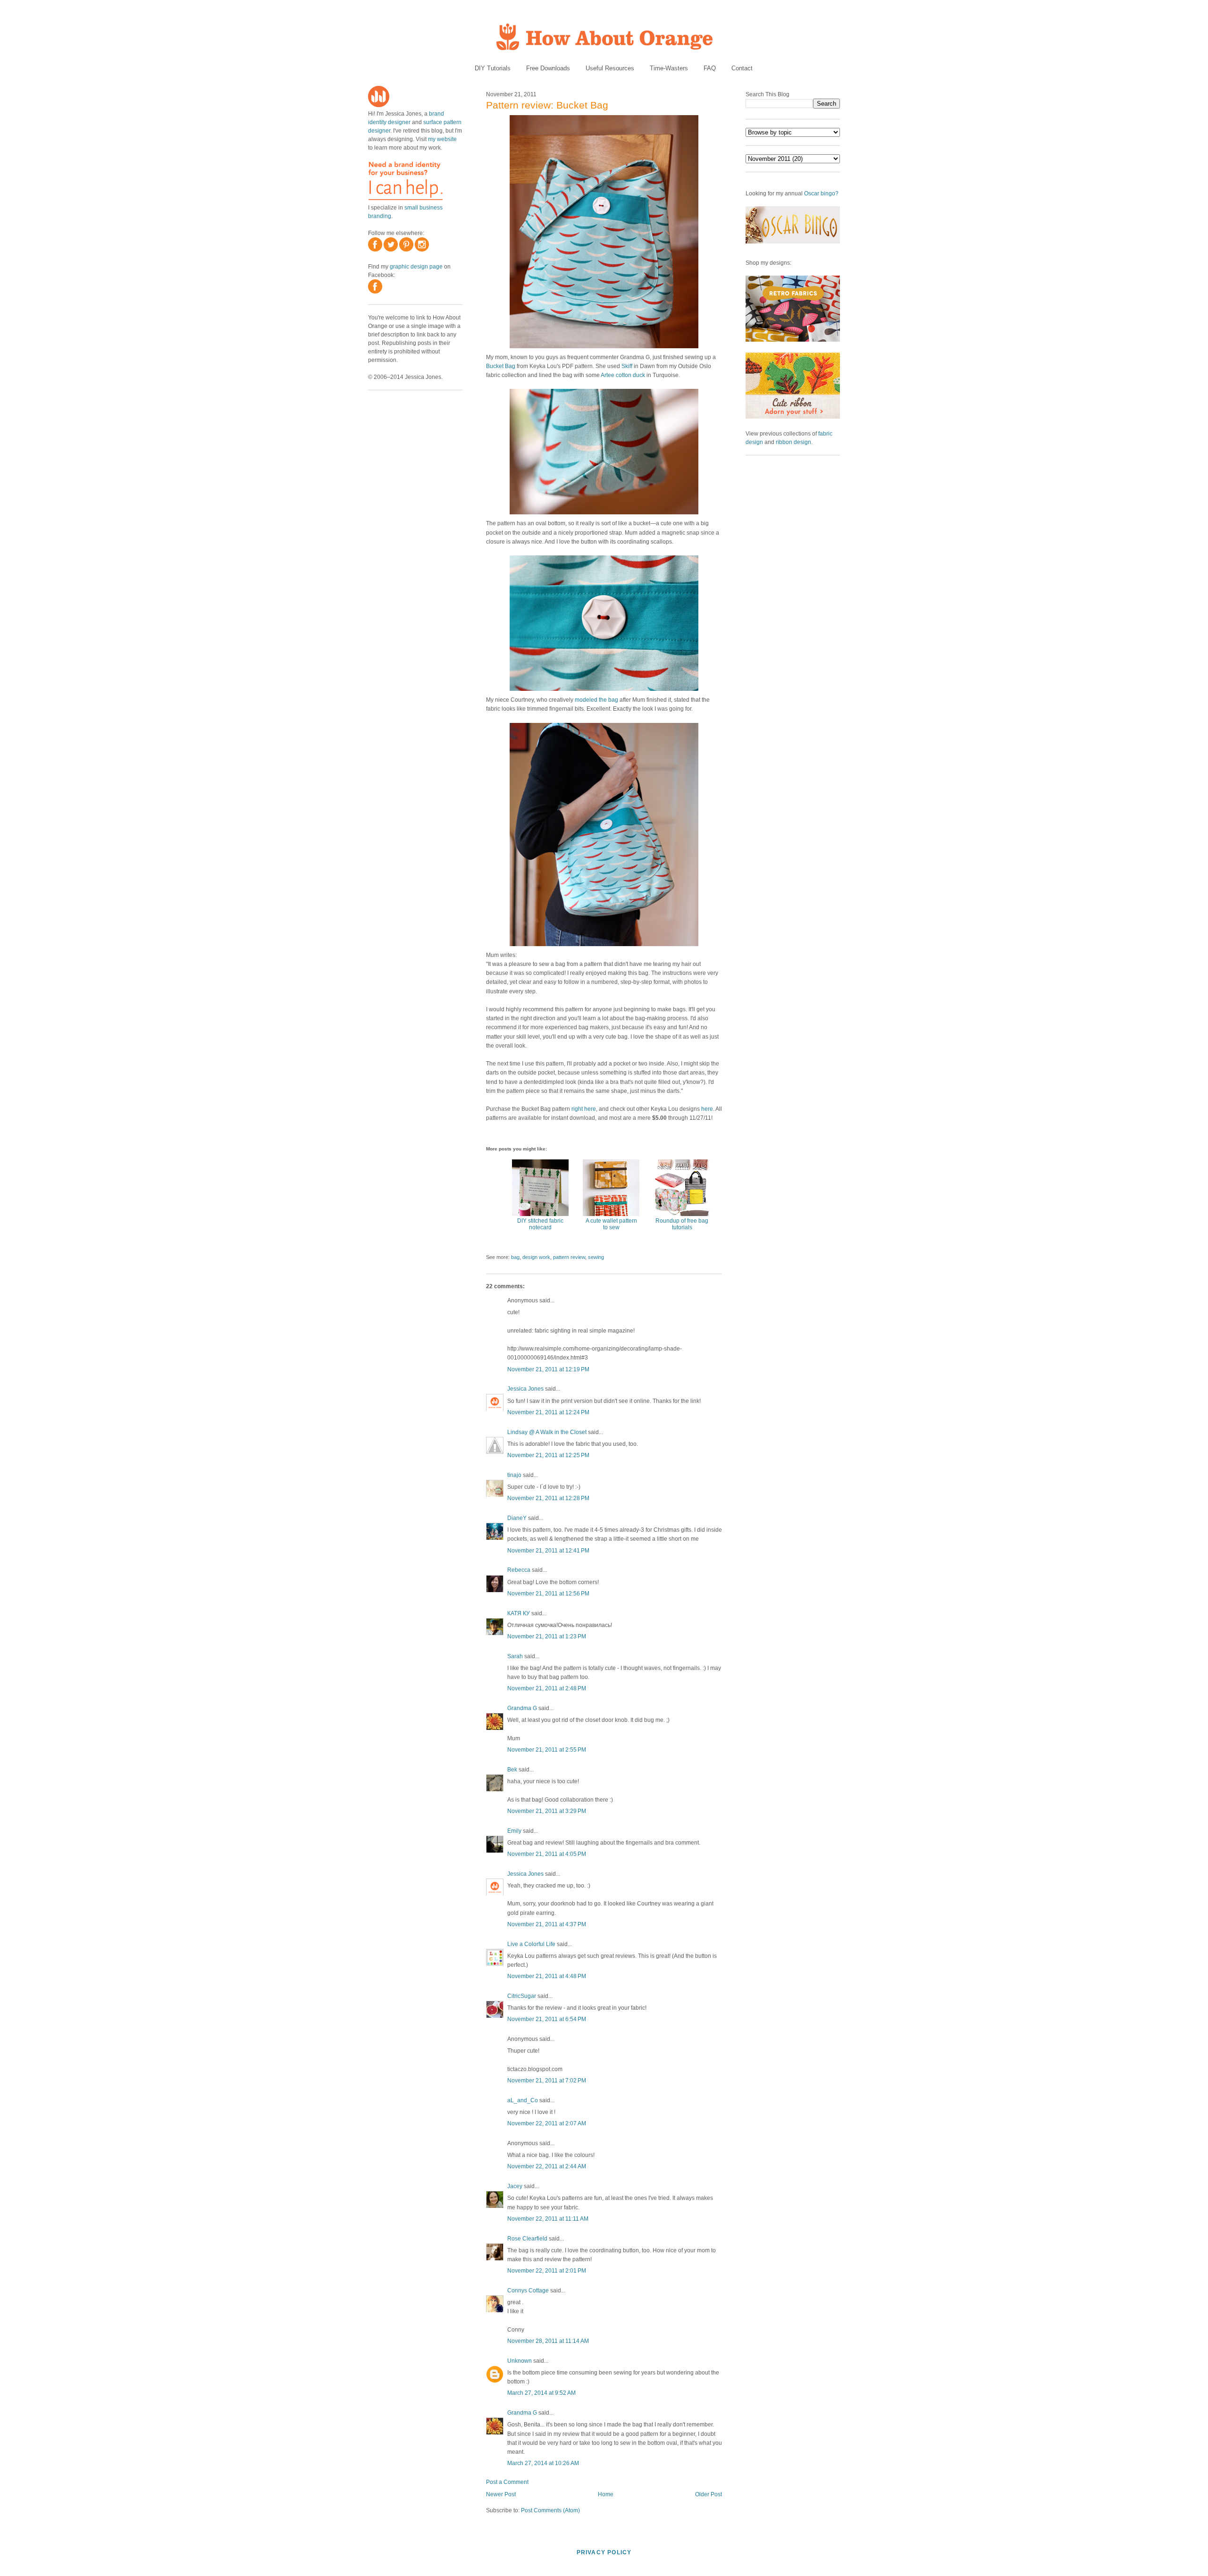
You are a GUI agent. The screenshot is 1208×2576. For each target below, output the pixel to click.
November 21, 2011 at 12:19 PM (548, 1369)
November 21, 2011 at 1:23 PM (547, 1636)
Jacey (515, 2186)
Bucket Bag (501, 366)
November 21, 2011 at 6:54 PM (547, 2019)
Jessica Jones (525, 1389)
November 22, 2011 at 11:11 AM (548, 2219)
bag (515, 1257)
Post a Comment (507, 2482)
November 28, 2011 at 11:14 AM (548, 2341)
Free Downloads (548, 68)
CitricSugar (522, 1996)
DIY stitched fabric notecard (540, 1224)
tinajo (514, 1475)
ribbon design (793, 442)
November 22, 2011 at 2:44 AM (547, 2166)
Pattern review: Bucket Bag (547, 105)
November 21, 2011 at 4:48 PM (547, 1976)
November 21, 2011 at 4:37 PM (547, 1924)
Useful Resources (610, 68)
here (707, 1109)
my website (442, 139)
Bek (512, 1770)
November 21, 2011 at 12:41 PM (548, 1551)
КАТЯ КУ (519, 1613)
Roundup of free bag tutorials (682, 1224)
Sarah (515, 1656)
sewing (596, 1257)
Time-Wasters (669, 68)
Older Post (709, 2494)
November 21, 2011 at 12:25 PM (548, 1455)
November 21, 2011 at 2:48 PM (547, 1688)
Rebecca (519, 1570)
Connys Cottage (528, 2291)
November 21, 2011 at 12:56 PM (548, 1594)
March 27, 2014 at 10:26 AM (543, 2463)
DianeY (517, 1518)
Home (606, 2494)
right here (584, 1109)
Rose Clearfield (527, 2239)
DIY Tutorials (493, 68)
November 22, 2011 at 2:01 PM (547, 2271)
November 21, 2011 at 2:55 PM (547, 1750)
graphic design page (416, 267)
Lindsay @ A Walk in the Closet (547, 1432)
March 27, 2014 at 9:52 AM (541, 2393)
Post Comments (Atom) (550, 2510)
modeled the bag (596, 700)
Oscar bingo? (821, 193)
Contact (742, 68)
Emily (514, 1831)
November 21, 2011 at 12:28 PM (548, 1498)
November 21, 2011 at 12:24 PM (548, 1412)
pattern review (569, 1257)
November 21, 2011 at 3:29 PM (547, 1811)
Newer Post (501, 2494)
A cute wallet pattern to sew (611, 1224)
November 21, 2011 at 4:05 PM (547, 1854)
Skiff (627, 366)
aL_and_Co (523, 2100)
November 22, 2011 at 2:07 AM (547, 2123)
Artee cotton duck (623, 375)
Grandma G (522, 1708)
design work (536, 1257)
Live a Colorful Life (531, 1944)
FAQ (710, 68)
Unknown (520, 2361)
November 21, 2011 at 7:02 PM (547, 2081)
